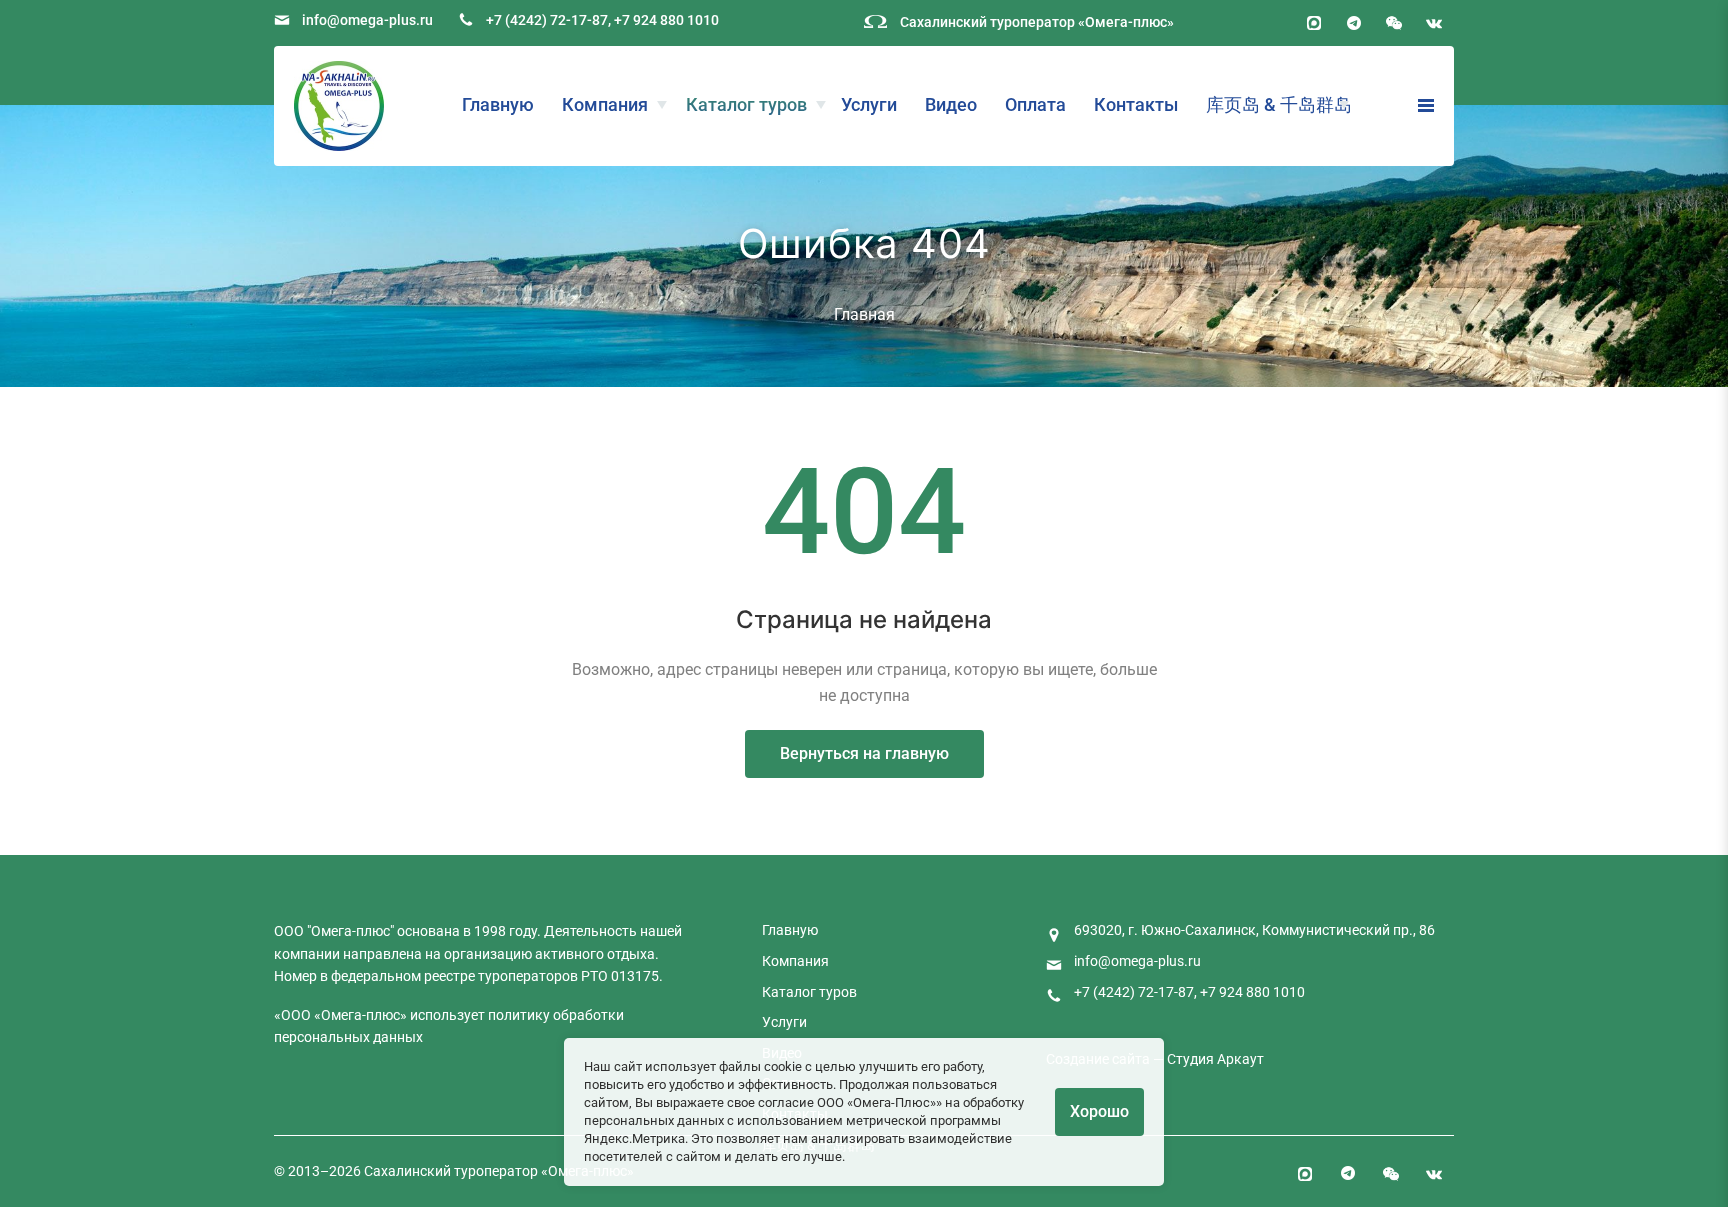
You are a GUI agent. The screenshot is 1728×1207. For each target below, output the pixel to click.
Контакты (1136, 104)
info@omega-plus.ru (367, 20)
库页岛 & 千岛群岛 (1279, 104)
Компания (605, 104)
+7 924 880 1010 (666, 20)
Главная (864, 314)
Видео (951, 104)
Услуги (869, 104)
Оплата (1035, 104)
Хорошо (1099, 1111)
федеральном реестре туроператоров (454, 976)
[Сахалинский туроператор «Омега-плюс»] (339, 106)
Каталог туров (746, 104)
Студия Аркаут (1215, 1059)
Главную (498, 104)
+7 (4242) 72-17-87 (547, 20)
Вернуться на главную (864, 753)
